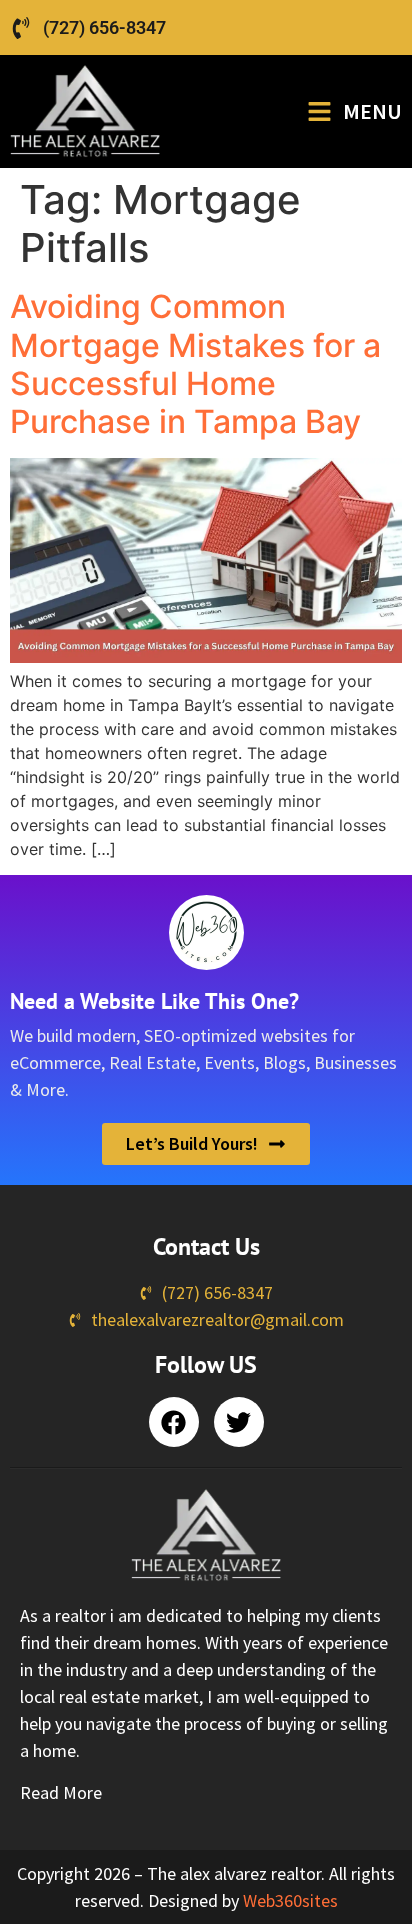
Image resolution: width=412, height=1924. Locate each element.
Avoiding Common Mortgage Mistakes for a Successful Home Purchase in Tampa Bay (195, 364)
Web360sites (290, 1900)
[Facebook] (174, 1422)
